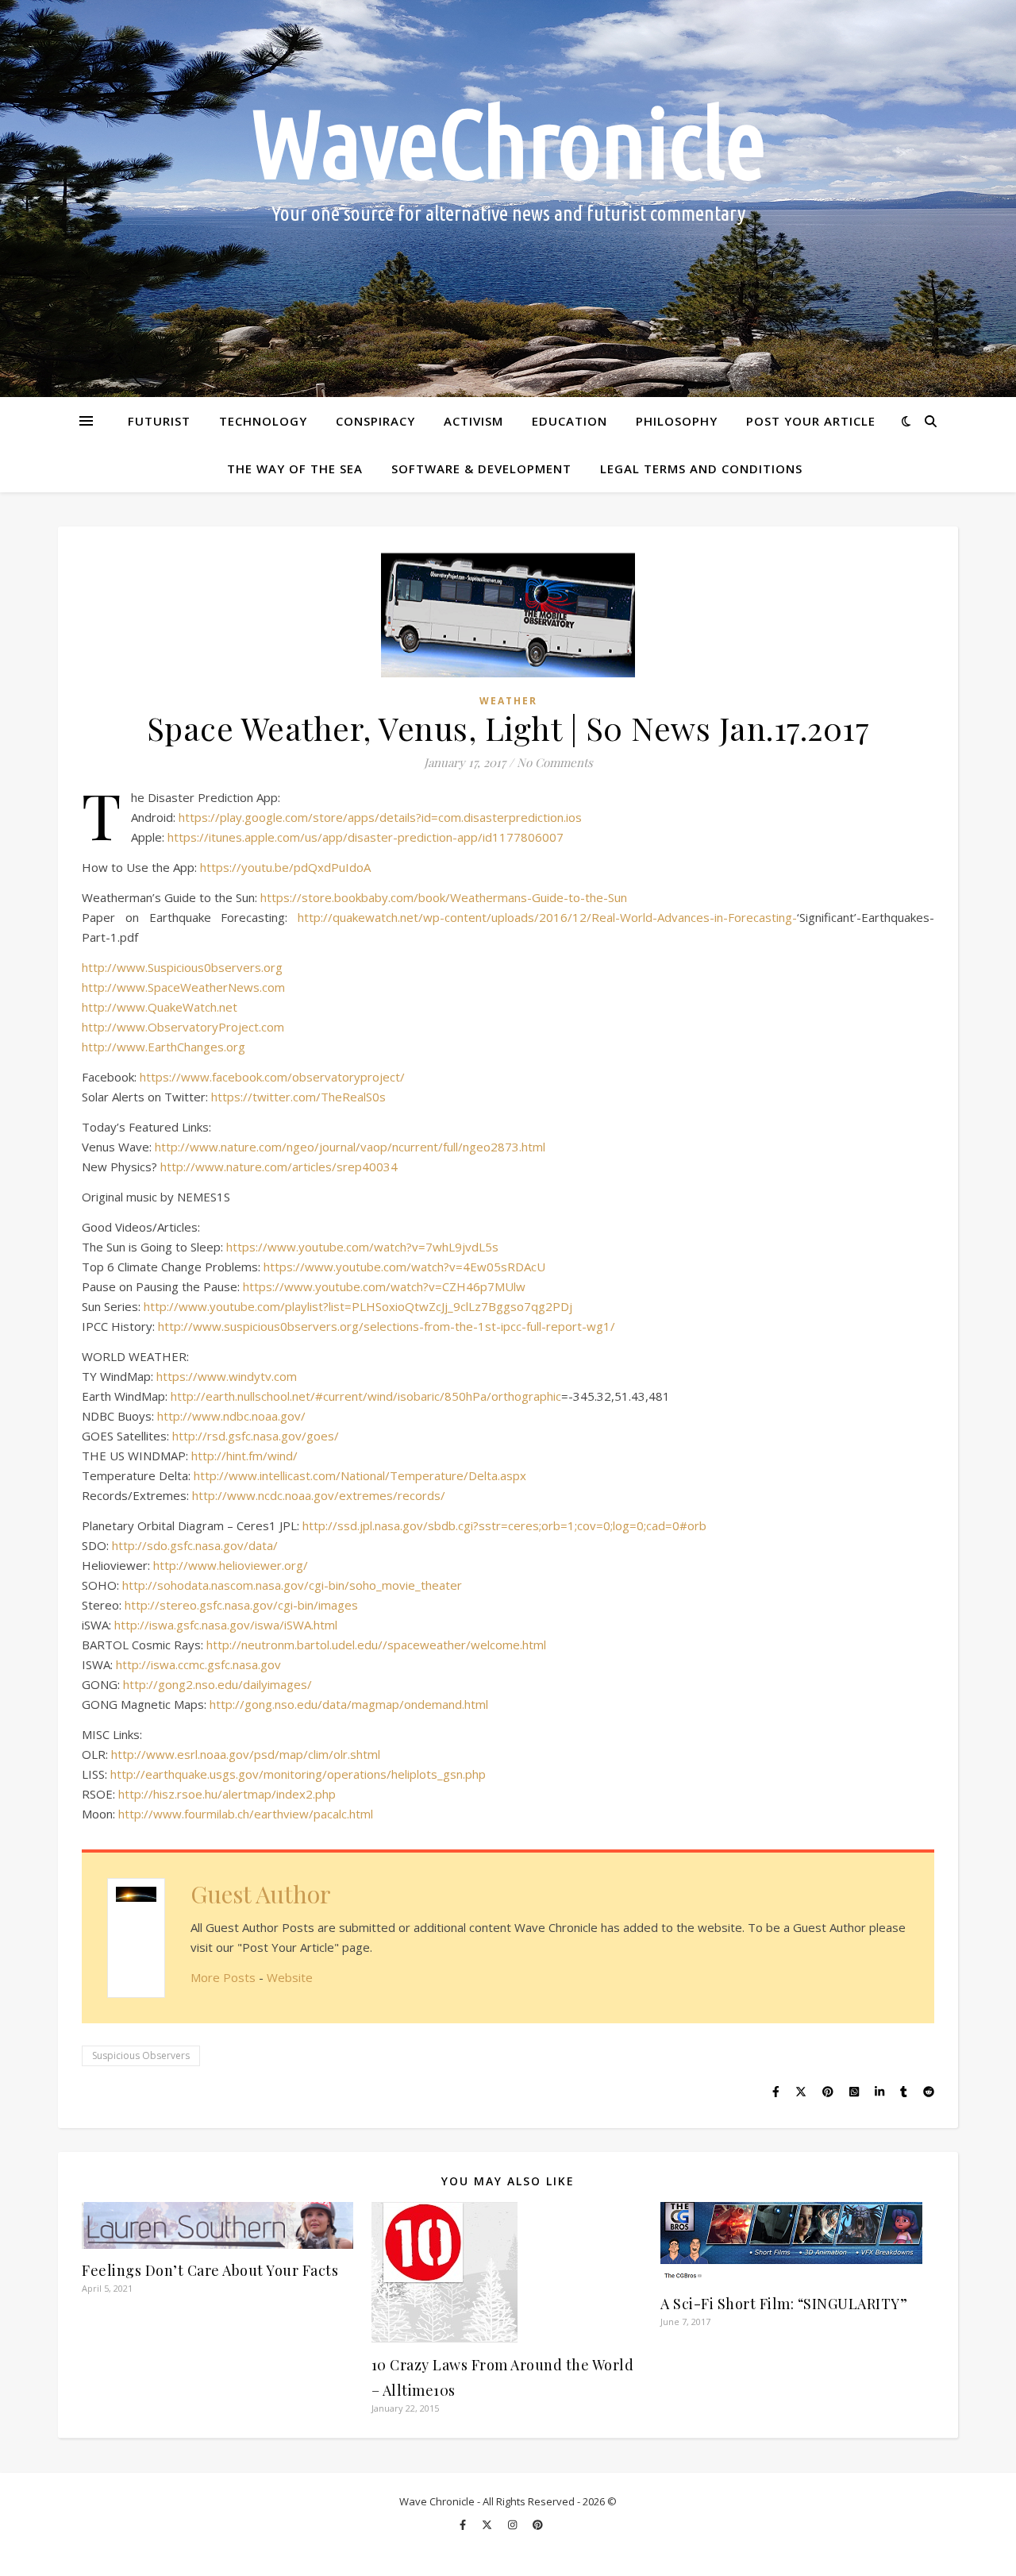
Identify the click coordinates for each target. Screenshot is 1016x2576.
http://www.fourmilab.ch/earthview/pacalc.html (246, 1814)
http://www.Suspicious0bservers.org (182, 967)
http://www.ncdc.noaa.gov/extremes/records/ (319, 1495)
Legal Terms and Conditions (701, 469)
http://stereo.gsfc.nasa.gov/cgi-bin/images (241, 1605)
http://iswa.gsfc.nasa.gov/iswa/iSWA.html (226, 1625)
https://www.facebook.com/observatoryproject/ (272, 1077)
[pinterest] (538, 2524)
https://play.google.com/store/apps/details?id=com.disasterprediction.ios (380, 817)
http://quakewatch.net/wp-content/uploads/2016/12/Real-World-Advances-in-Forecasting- (547, 917)
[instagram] (514, 2524)
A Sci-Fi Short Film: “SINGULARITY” (784, 2304)
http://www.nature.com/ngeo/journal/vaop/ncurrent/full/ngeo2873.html (350, 1147)
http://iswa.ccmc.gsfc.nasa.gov (198, 1664)
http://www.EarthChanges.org (164, 1047)
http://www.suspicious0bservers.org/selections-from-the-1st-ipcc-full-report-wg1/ (387, 1326)
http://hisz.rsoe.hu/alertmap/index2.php (227, 1794)
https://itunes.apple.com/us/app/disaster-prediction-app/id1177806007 (366, 837)
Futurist (159, 421)
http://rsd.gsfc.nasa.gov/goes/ (256, 1436)
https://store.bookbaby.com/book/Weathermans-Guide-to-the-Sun (444, 897)
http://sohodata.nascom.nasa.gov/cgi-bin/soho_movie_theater (292, 1585)
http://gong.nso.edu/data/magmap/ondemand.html (349, 1704)
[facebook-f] (464, 2524)
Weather (508, 701)
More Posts (223, 1977)
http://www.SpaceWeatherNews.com (183, 987)
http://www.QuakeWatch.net (160, 1007)
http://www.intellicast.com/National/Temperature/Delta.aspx (360, 1475)
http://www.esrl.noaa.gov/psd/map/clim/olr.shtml (246, 1754)
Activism (473, 421)
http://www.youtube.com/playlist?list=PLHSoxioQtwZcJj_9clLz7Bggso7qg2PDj (358, 1306)
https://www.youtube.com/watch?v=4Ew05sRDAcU (404, 1267)
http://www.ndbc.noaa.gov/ (231, 1416)
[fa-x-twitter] (488, 2524)
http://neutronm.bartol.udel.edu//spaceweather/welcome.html (376, 1645)
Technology (263, 421)
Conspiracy (375, 421)
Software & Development (481, 469)
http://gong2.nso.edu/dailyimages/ (217, 1684)
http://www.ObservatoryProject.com (183, 1027)
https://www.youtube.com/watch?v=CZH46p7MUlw (384, 1286)
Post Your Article (811, 421)
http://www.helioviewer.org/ (231, 1565)
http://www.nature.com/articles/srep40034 (279, 1167)
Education (570, 421)
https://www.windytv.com (227, 1376)
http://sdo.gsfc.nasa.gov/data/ (195, 1545)
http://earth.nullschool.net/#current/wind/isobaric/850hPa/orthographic (366, 1396)
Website (290, 1977)
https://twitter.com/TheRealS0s (298, 1097)
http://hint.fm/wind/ (244, 1456)
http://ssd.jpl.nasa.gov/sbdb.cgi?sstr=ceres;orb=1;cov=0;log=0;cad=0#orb (504, 1525)
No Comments (555, 762)
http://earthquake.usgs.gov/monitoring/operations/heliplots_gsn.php (298, 1774)
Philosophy (677, 421)
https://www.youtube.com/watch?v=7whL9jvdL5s (362, 1247)
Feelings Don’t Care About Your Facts (210, 2270)
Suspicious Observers (141, 2055)
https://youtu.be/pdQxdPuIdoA (285, 867)
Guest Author (261, 1894)
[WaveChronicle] (508, 199)
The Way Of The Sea (295, 469)
